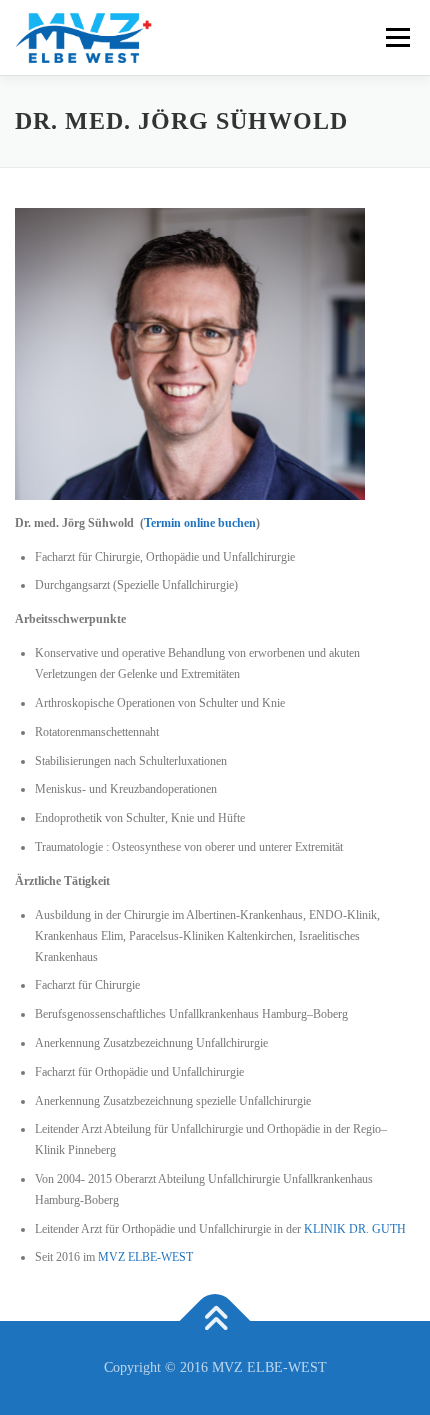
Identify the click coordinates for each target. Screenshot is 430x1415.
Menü (394, 37)
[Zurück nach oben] (215, 1321)
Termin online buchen (200, 523)
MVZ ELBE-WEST (145, 1257)
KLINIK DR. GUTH (355, 1229)
